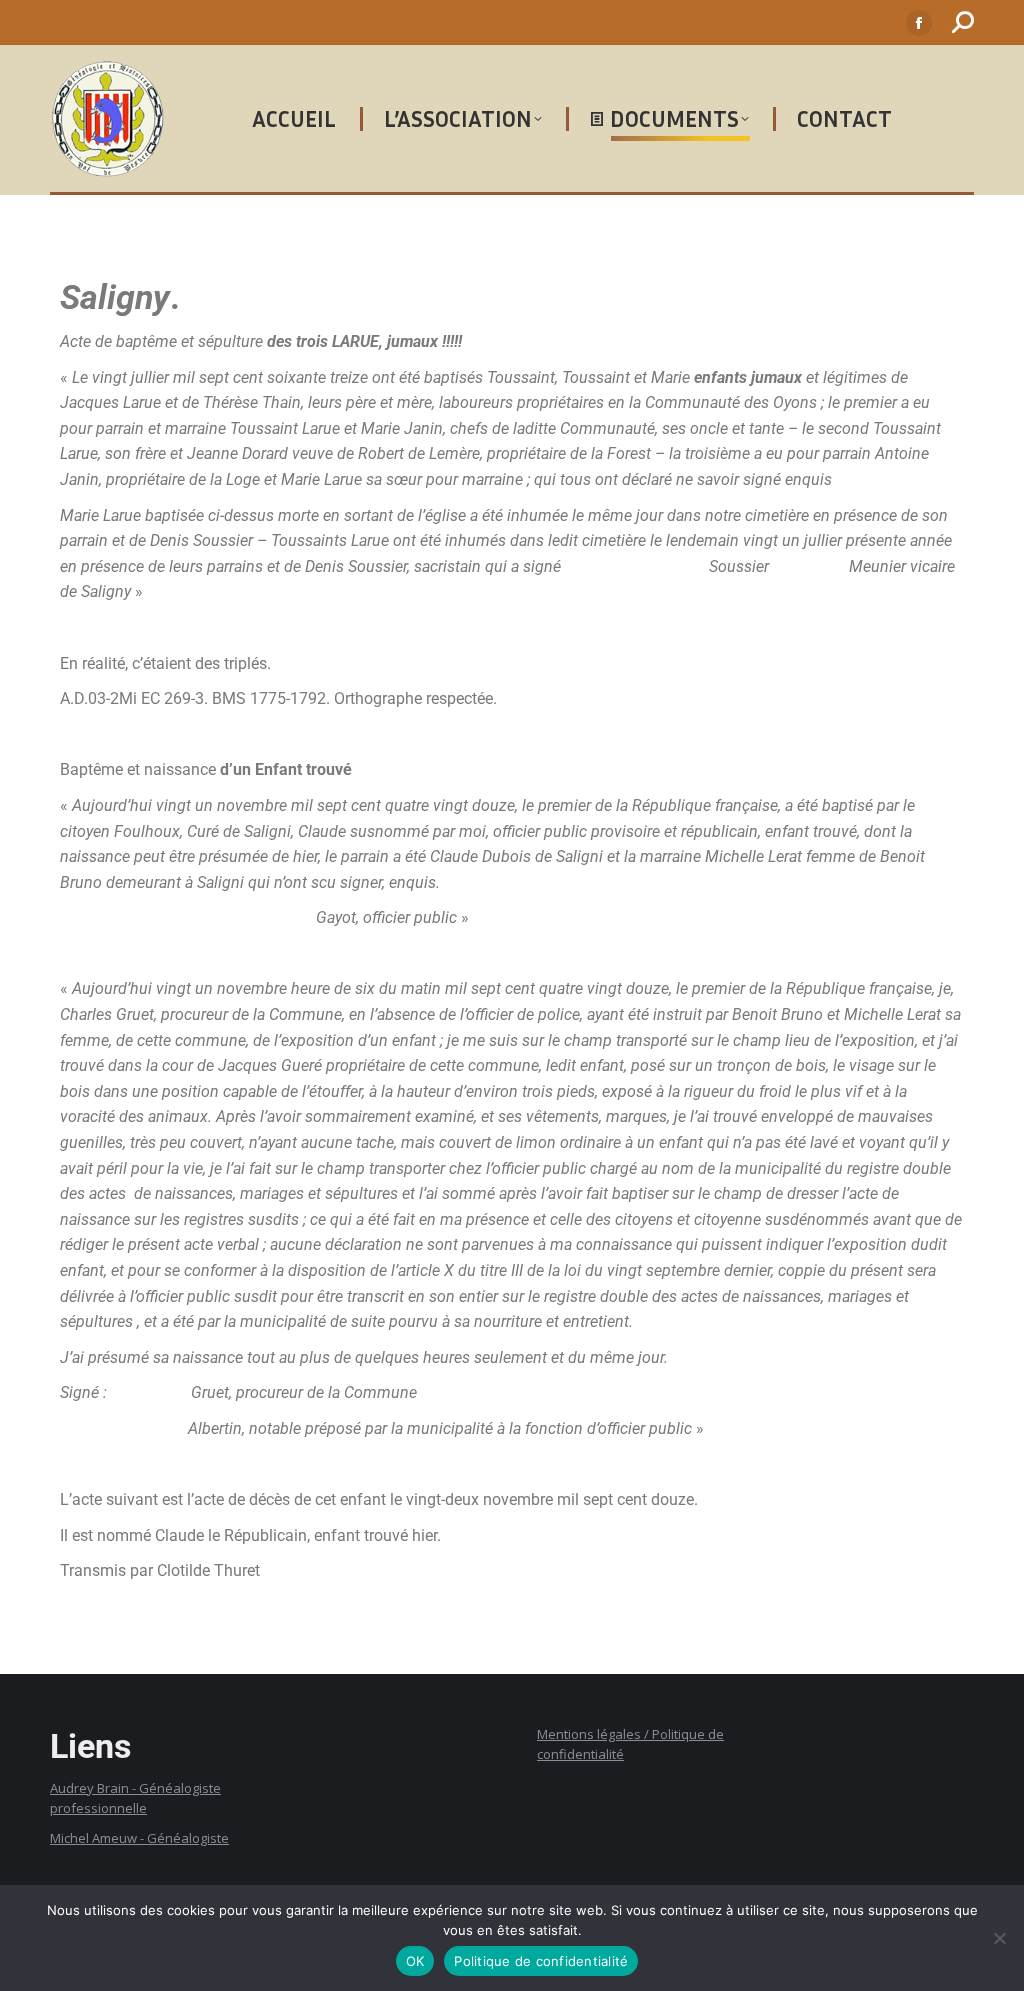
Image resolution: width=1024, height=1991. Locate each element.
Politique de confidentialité (541, 1961)
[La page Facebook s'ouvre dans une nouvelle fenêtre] (919, 23)
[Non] (999, 1938)
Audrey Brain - (94, 1788)
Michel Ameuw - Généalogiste (139, 1838)
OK (415, 1961)
